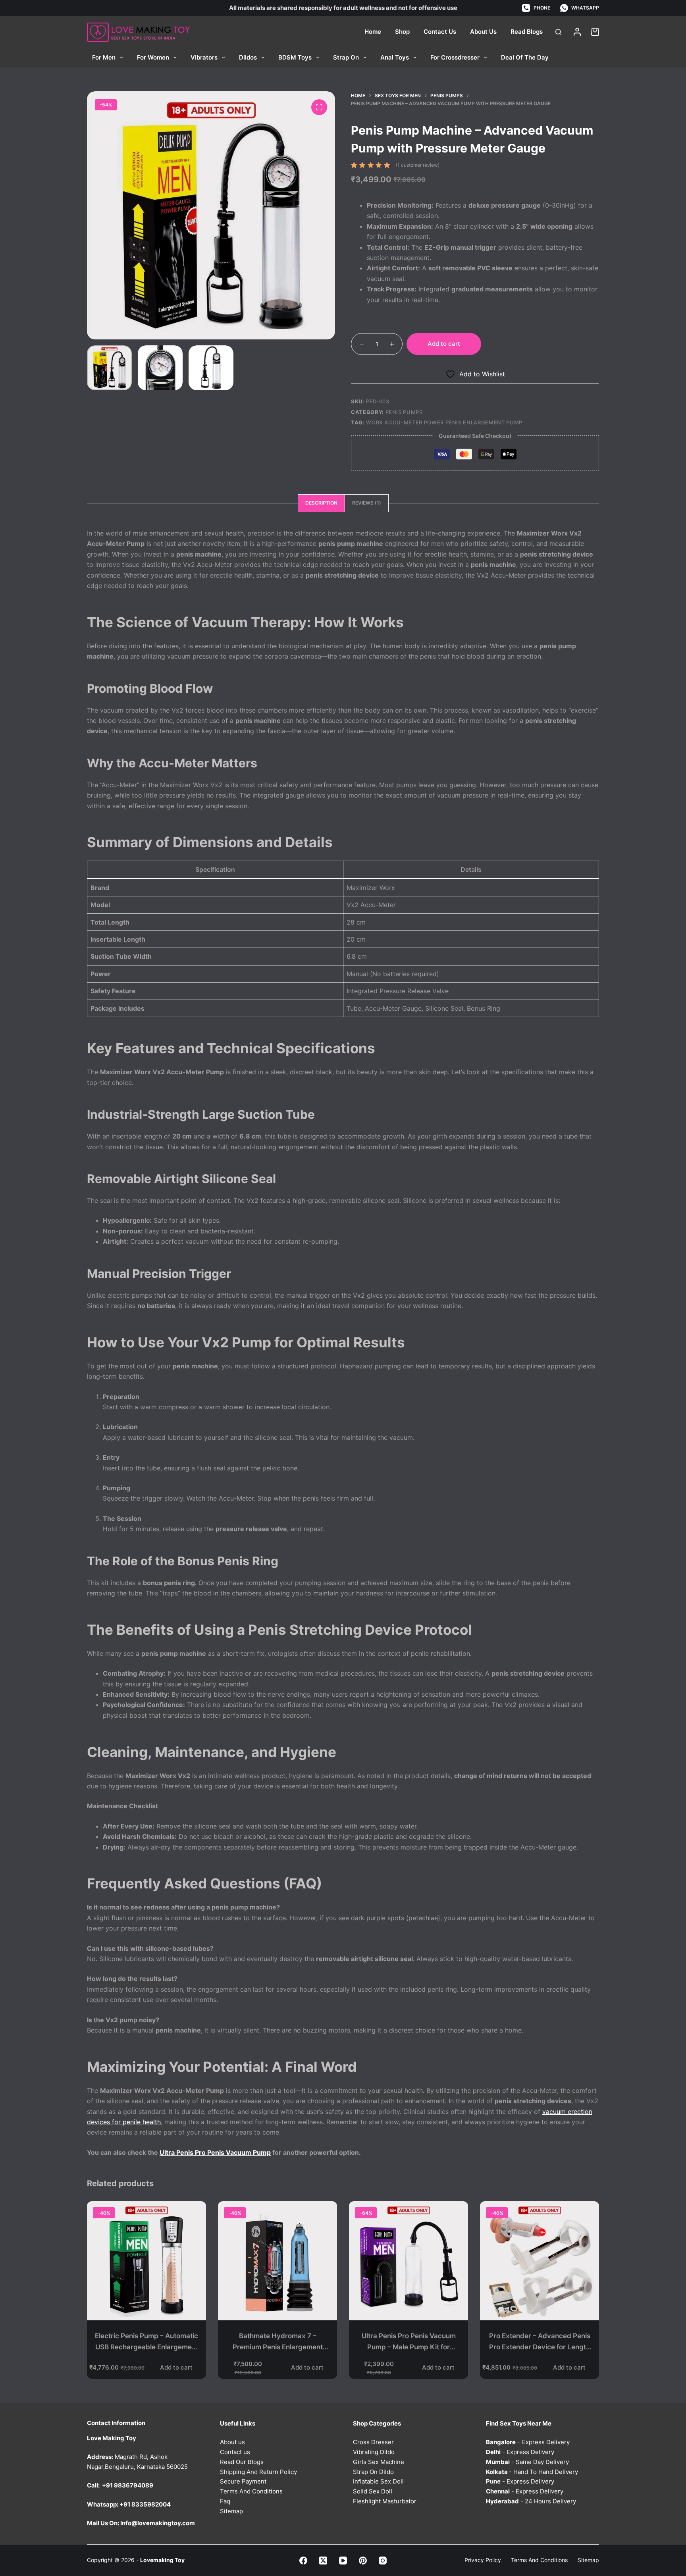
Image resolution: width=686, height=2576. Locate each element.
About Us (483, 32)
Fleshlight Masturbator (385, 2501)
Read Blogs (527, 32)
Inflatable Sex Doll (378, 2481)
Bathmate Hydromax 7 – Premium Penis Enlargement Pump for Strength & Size (278, 2347)
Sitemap (231, 2511)
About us (232, 2442)
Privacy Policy (483, 2560)
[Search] (558, 32)
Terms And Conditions (251, 2491)
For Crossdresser (455, 57)
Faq (225, 2501)
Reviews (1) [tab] (367, 503)
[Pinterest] (363, 2560)
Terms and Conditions (539, 2560)
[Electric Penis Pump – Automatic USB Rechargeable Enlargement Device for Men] (146, 2261)
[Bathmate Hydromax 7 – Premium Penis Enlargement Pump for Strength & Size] (277, 2261)
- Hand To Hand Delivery (532, 2471)
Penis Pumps (404, 412)
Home (373, 32)
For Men (104, 57)
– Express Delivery (528, 2442)
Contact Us (440, 32)
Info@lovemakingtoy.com (158, 2523)
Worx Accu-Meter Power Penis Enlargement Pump (444, 422)
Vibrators (204, 57)
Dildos (248, 57)
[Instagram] (383, 2560)
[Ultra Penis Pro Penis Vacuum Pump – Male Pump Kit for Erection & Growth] (409, 2261)
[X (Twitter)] (323, 2560)
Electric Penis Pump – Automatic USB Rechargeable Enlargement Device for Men (146, 2347)
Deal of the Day (525, 57)
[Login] (577, 32)
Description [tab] (321, 503)
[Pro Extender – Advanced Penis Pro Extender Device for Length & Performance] (540, 2261)
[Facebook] (303, 2560)
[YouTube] (343, 2560)
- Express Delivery (520, 2452)
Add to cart (444, 344)
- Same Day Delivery (527, 2461)
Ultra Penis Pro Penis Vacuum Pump (215, 2152)
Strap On (346, 57)
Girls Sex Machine (379, 2461)
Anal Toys (395, 57)
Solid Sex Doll (373, 2491)
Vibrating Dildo (374, 2452)
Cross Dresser (373, 2442)
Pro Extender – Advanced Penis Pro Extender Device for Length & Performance (540, 2347)
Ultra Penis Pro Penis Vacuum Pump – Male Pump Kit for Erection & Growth (409, 2347)
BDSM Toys (295, 57)
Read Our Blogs (242, 2461)
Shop (402, 32)
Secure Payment (243, 2481)
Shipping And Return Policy (258, 2471)
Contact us (235, 2452)
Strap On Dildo (373, 2471)
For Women (153, 57)
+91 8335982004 (145, 2504)
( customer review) (418, 165)
